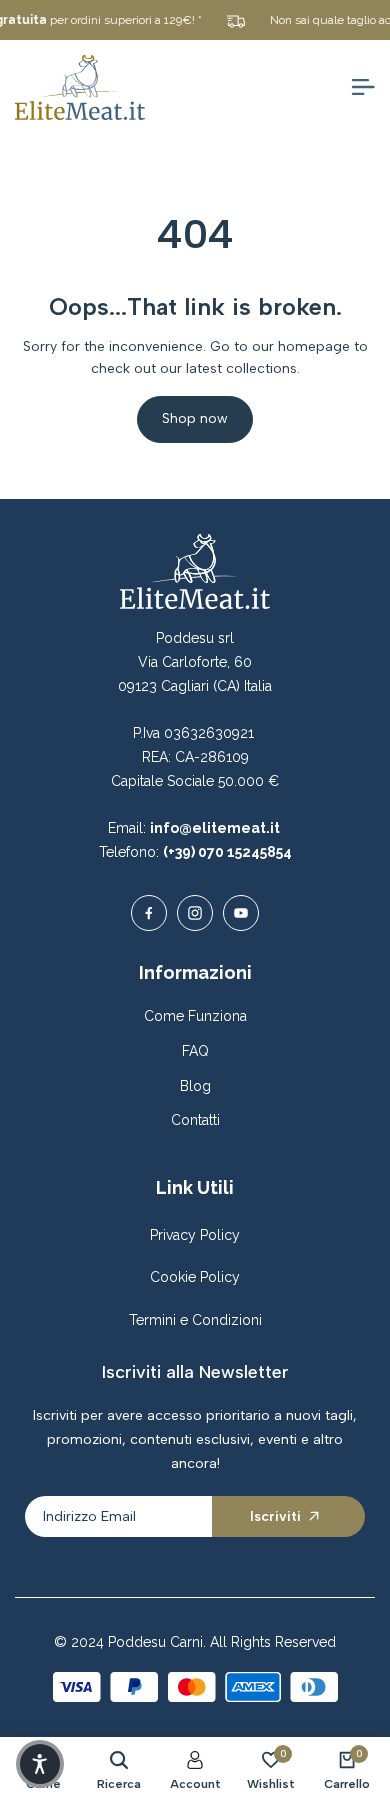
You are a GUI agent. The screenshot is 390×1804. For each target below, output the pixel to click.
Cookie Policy (195, 1277)
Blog (195, 1086)
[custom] (149, 913)
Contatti (195, 1120)
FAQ (195, 1051)
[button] (40, 1764)
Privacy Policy (195, 1235)
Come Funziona (195, 1016)
